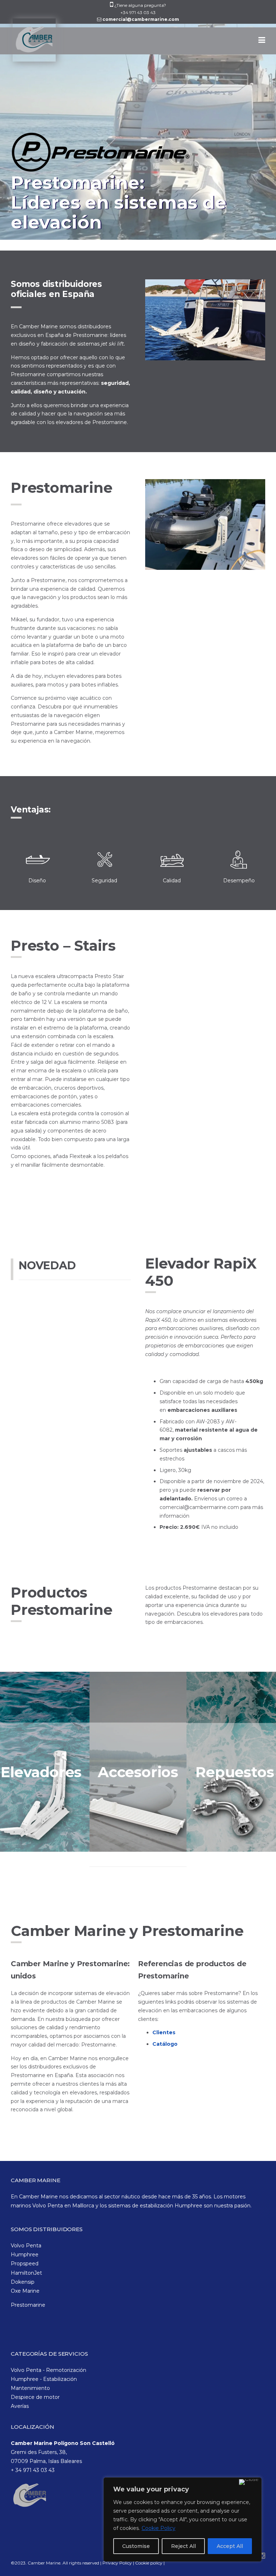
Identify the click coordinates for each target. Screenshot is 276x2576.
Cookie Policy (158, 2528)
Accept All (230, 2546)
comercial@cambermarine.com (141, 19)
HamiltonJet (26, 2273)
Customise (136, 2546)
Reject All (183, 2546)
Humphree (25, 2255)
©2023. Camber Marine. (36, 2563)
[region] (183, 2519)
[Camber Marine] (33, 44)
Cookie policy (149, 2563)
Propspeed (25, 2264)
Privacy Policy (118, 2563)
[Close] (249, 2482)
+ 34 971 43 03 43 (33, 2470)
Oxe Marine (25, 2291)
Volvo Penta (26, 2246)
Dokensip (23, 2282)
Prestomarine (28, 2305)
